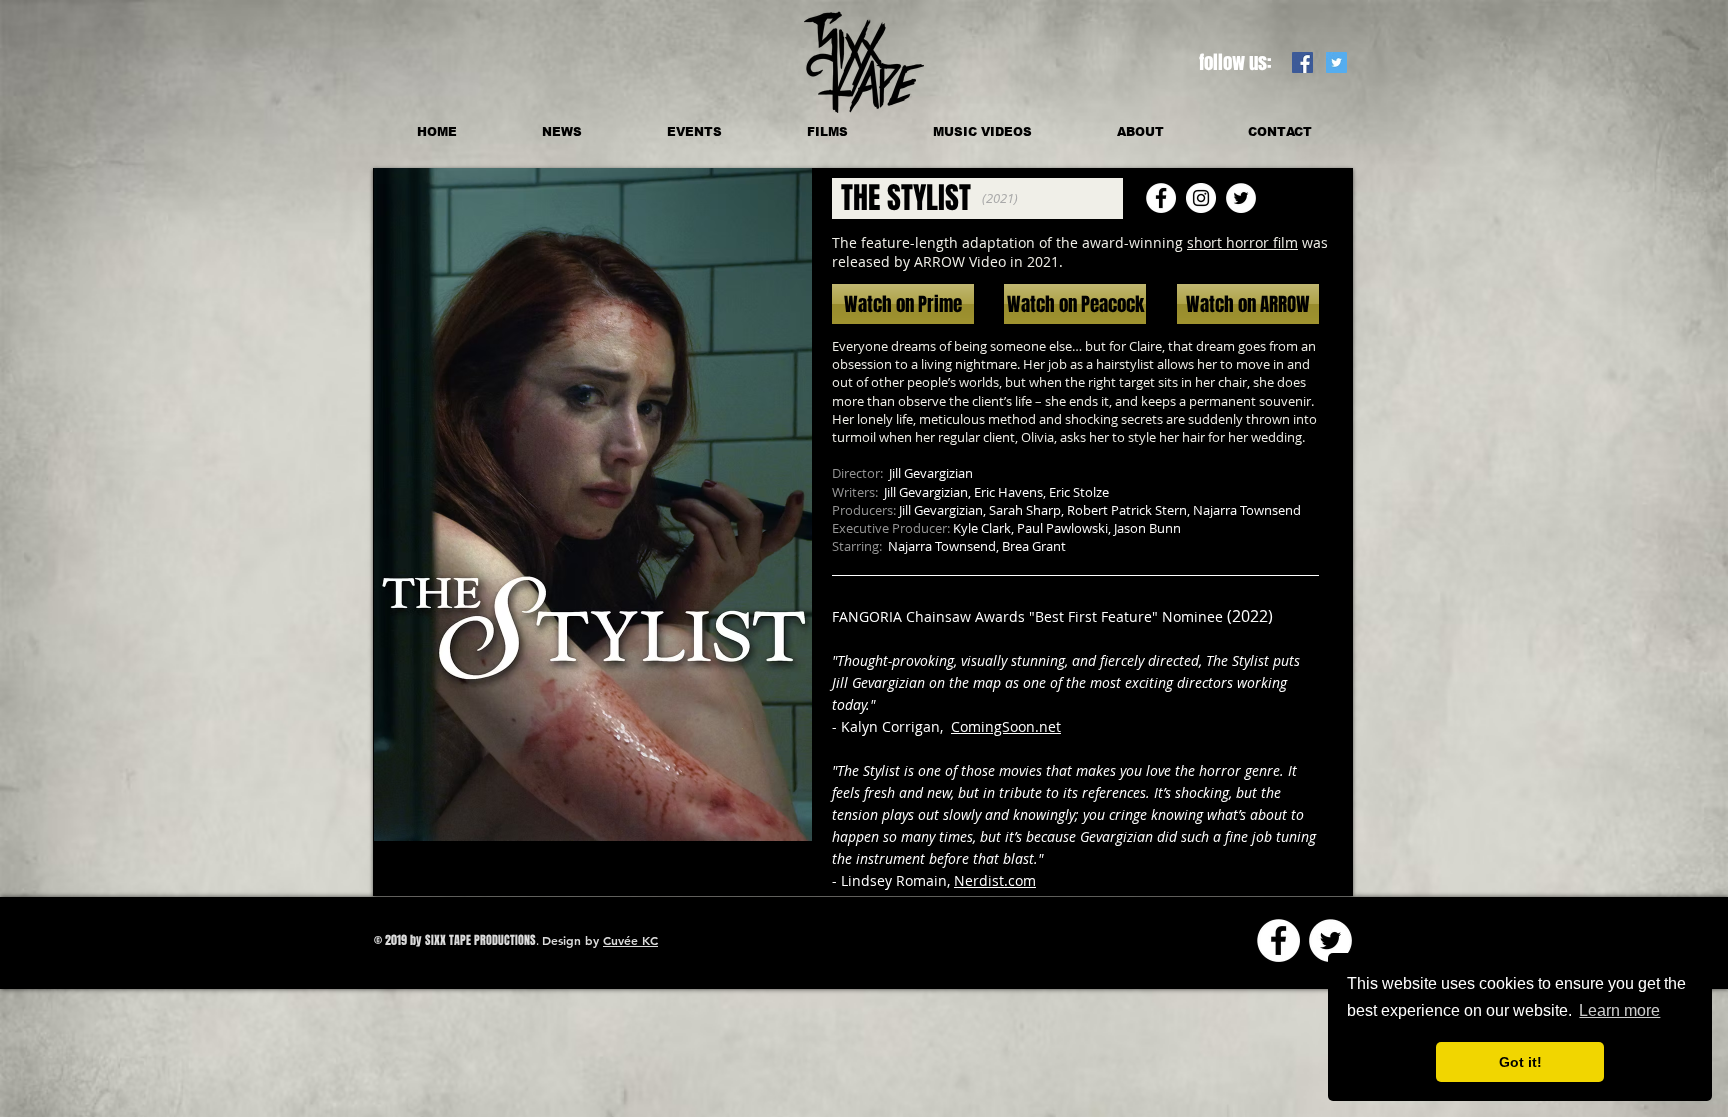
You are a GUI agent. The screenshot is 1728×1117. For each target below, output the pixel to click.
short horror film (1242, 242)
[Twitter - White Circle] (1330, 940)
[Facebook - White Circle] (1278, 940)
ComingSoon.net (1006, 726)
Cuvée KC (630, 940)
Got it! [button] (1520, 1062)
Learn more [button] (1619, 1010)
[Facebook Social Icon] (1302, 62)
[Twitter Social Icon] (1336, 62)
